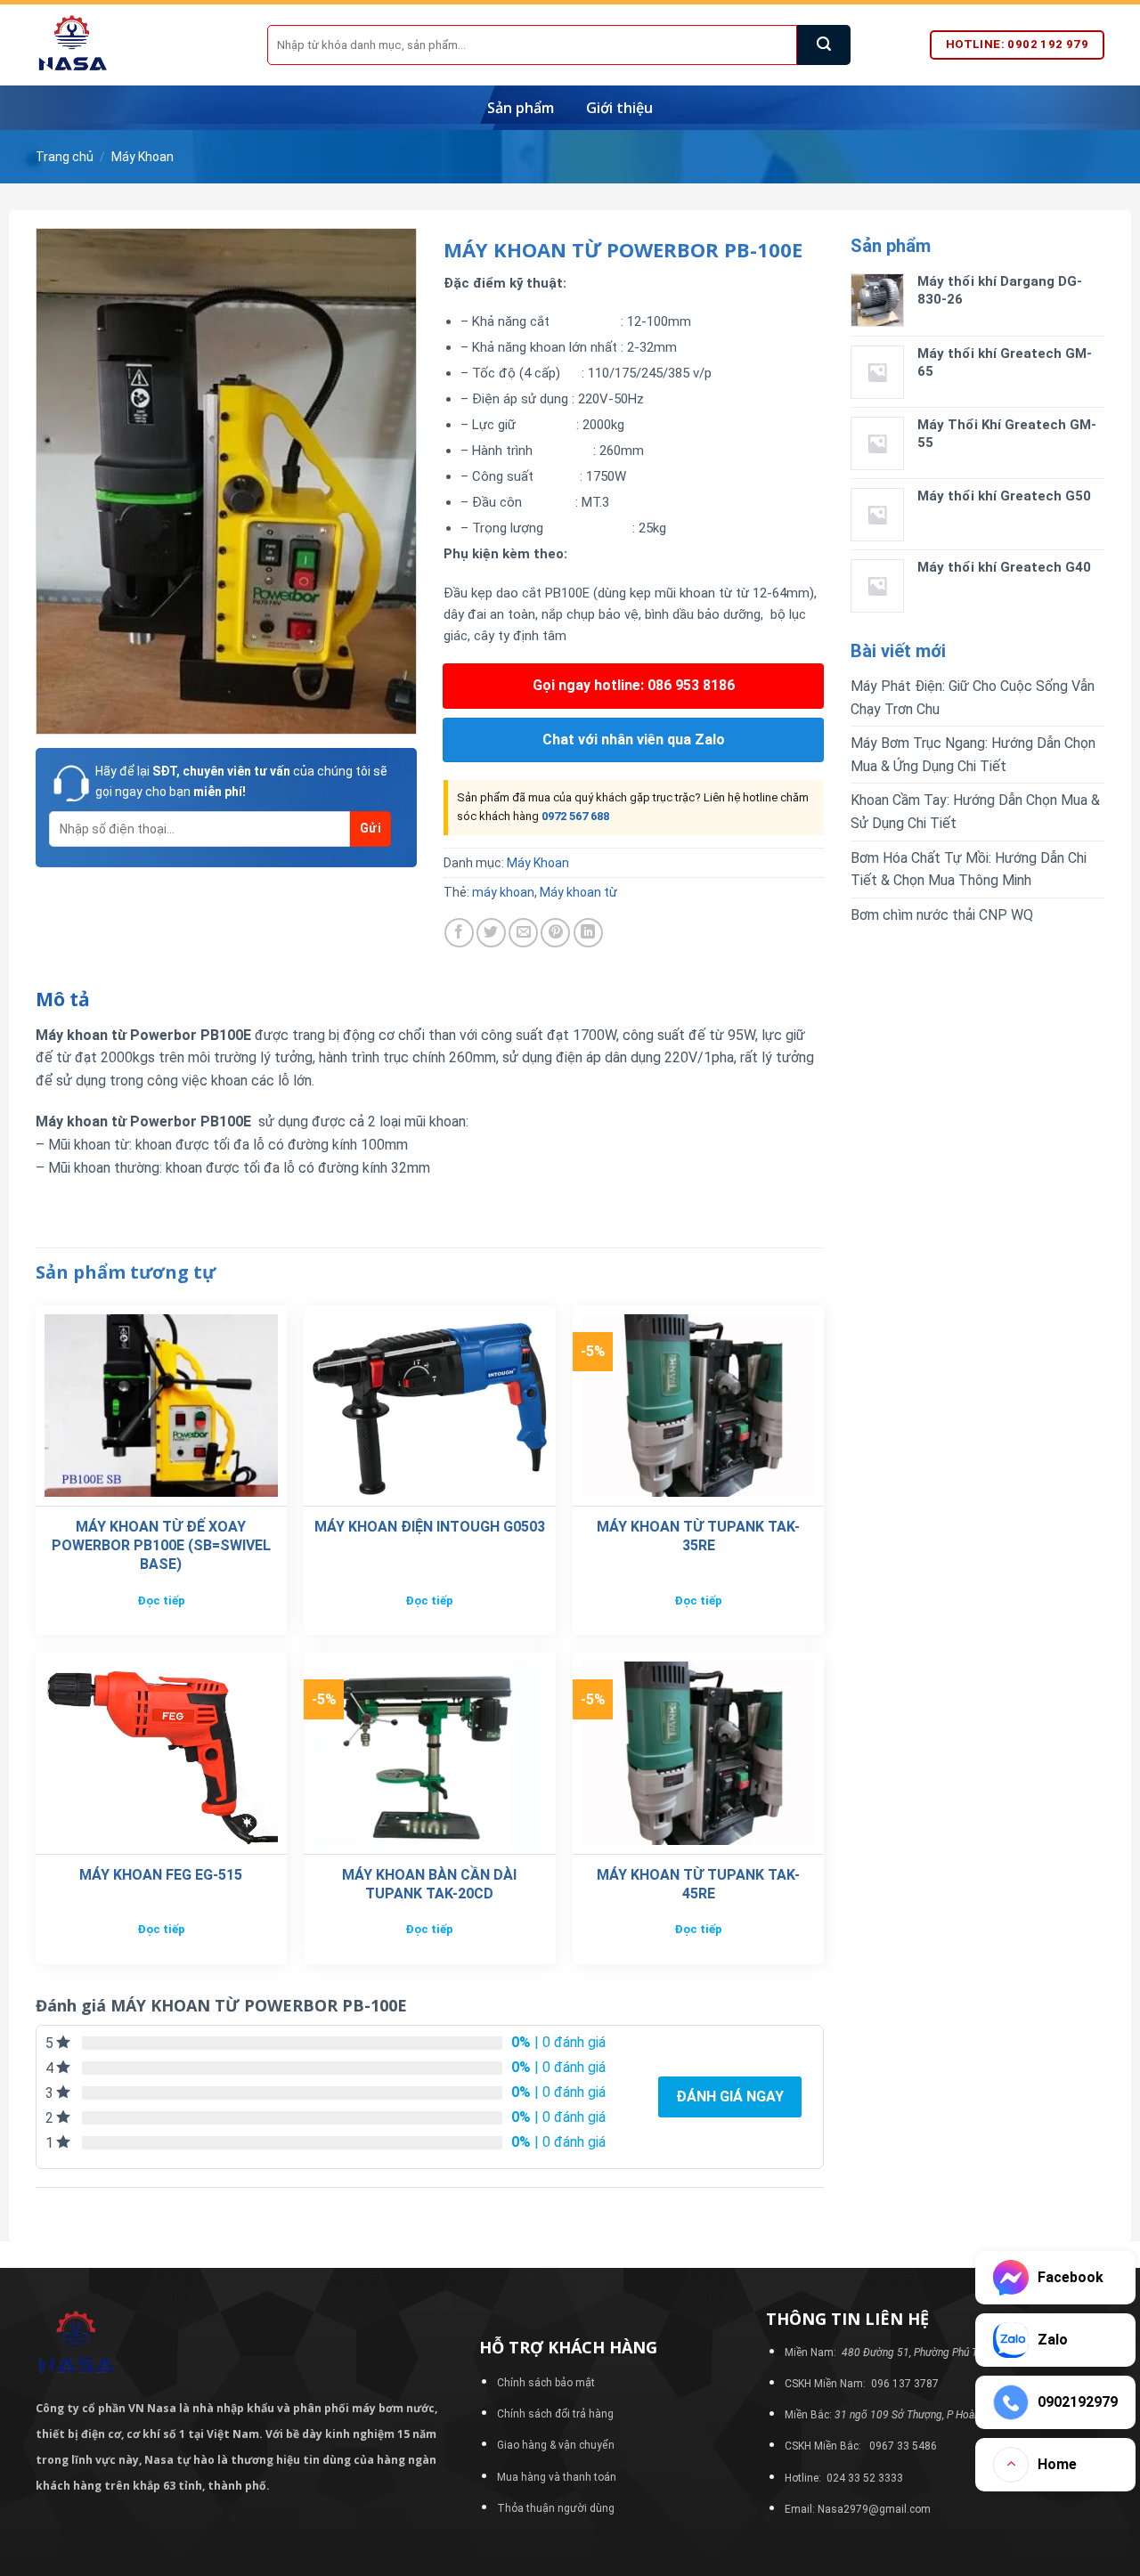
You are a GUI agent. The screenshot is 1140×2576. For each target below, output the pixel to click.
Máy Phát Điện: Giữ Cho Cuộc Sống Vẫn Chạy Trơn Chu (973, 698)
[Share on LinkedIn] (588, 933)
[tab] (63, 1000)
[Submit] (824, 45)
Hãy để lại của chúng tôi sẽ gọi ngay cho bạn (241, 781)
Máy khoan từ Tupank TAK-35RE (698, 1536)
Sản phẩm (521, 108)
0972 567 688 (575, 816)
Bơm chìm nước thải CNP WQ (942, 915)
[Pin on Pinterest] (555, 933)
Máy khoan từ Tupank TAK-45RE (698, 1884)
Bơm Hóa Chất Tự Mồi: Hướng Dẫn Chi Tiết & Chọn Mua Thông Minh (969, 870)
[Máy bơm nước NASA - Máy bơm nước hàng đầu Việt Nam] (138, 45)
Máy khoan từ (578, 892)
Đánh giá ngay (730, 2097)
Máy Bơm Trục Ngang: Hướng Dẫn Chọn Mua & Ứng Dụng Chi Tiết (973, 755)
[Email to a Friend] (523, 933)
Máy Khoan (142, 157)
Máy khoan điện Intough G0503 (430, 1527)
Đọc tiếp (161, 1601)
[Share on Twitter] (491, 933)
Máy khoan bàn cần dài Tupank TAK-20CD (429, 1884)
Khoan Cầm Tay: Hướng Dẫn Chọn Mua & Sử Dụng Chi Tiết (975, 812)
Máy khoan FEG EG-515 (161, 1875)
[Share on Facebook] (459, 933)
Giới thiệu (619, 108)
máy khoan (503, 892)
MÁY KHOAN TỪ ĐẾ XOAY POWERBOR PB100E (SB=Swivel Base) (161, 1545)
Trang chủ (65, 157)
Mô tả (63, 999)
